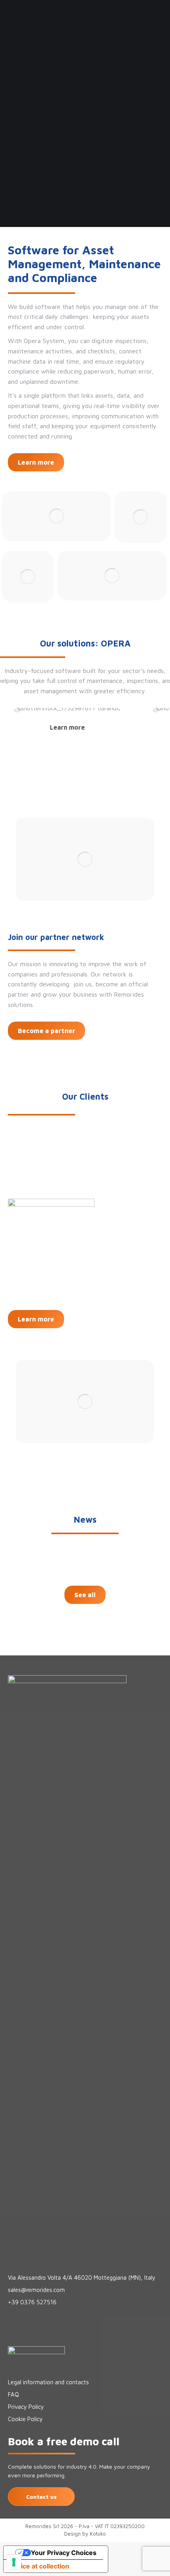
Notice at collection (40, 2566)
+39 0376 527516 (32, 2302)
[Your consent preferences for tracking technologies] (14, 2562)
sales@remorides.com (36, 2290)
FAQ (13, 2394)
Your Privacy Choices (64, 2553)
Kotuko (98, 2534)
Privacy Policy (26, 2407)
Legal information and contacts (48, 2382)
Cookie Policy (25, 2419)
